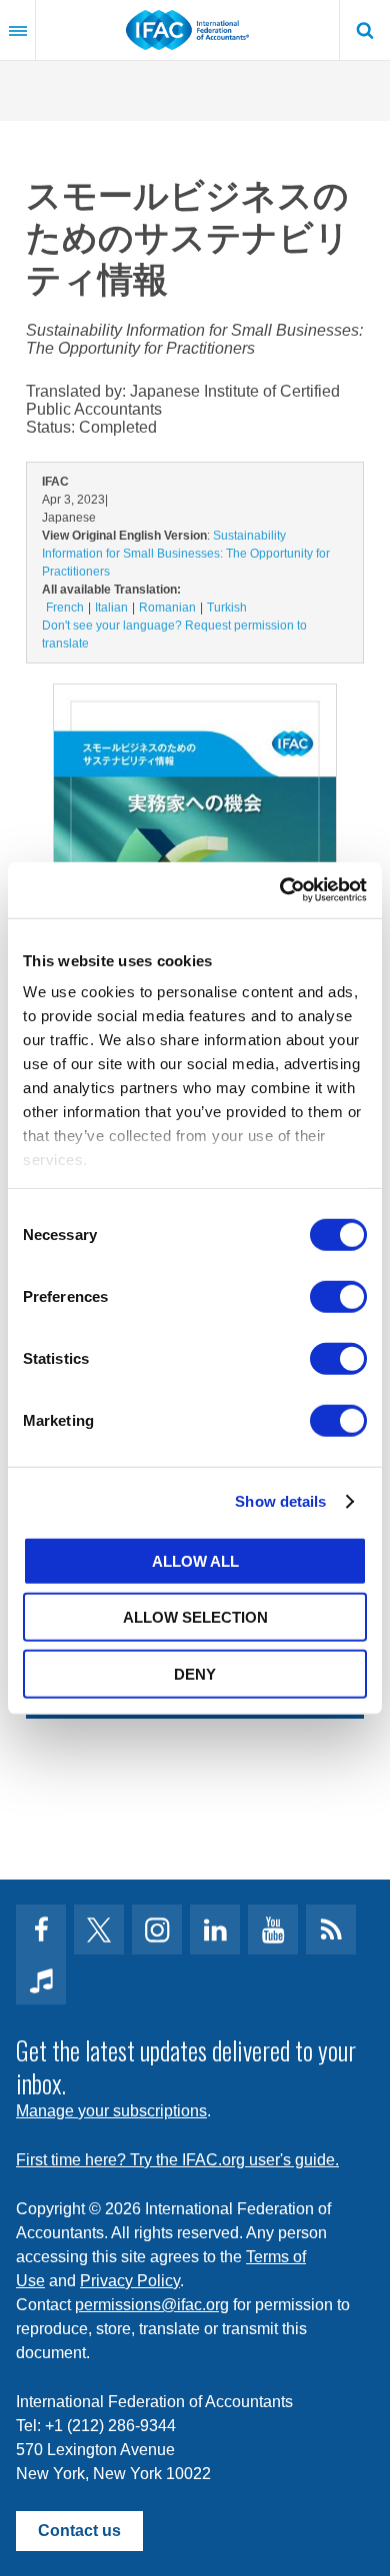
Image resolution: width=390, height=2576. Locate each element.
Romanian (167, 608)
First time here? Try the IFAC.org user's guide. (177, 2160)
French (65, 608)
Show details (280, 1501)
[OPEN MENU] (18, 30)
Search (365, 30)
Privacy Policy (130, 2281)
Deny (195, 1673)
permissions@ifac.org (152, 2305)
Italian (111, 608)
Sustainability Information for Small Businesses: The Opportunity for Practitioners (186, 554)
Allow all (195, 1560)
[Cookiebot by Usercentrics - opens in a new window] (280, 890)
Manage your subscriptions (111, 2111)
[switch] (338, 1296)
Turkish (227, 608)
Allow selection (195, 1617)
